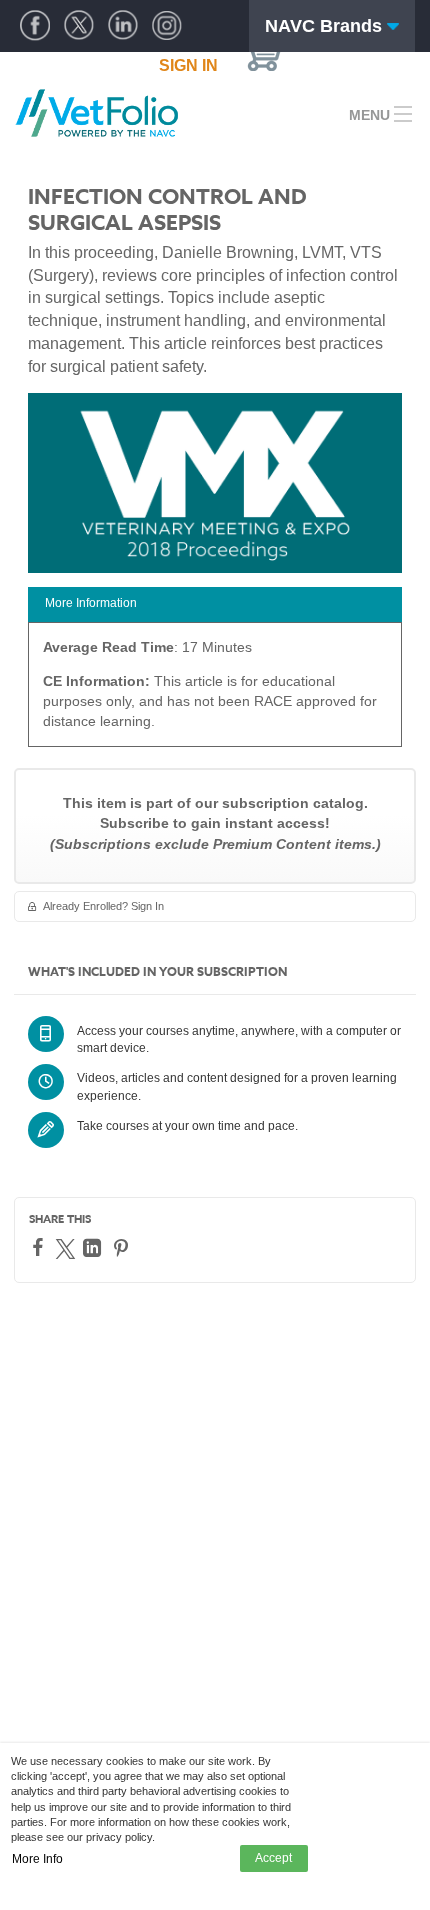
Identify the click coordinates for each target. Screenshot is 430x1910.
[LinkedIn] (94, 1248)
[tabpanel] (215, 691)
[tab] (215, 604)
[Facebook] (40, 1247)
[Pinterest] (123, 1248)
